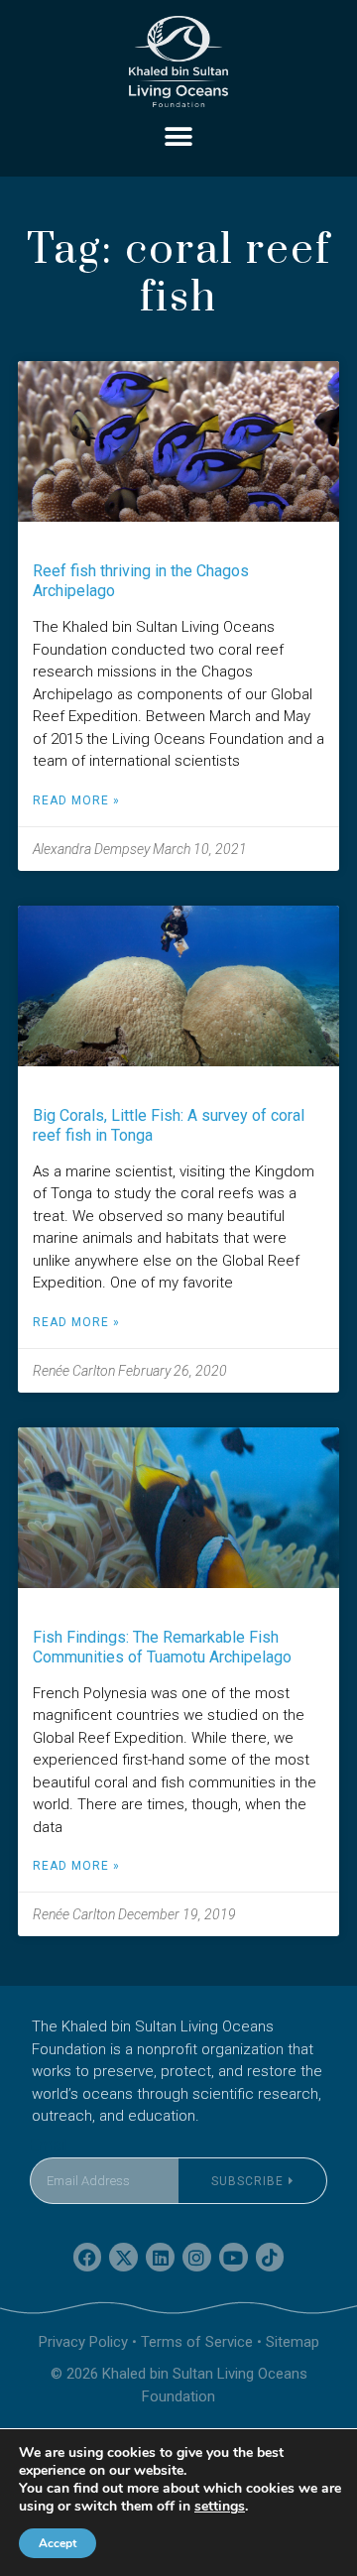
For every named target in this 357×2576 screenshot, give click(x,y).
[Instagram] (197, 2257)
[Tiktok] (270, 2257)
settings (220, 2507)
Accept (58, 2543)
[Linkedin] (160, 2257)
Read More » (76, 800)
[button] (179, 136)
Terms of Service (197, 2342)
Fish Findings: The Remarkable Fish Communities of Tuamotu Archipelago (162, 1647)
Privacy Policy (83, 2342)
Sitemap (293, 2342)
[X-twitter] (123, 2257)
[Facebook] (88, 2257)
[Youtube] (234, 2257)
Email (49, 2145)
